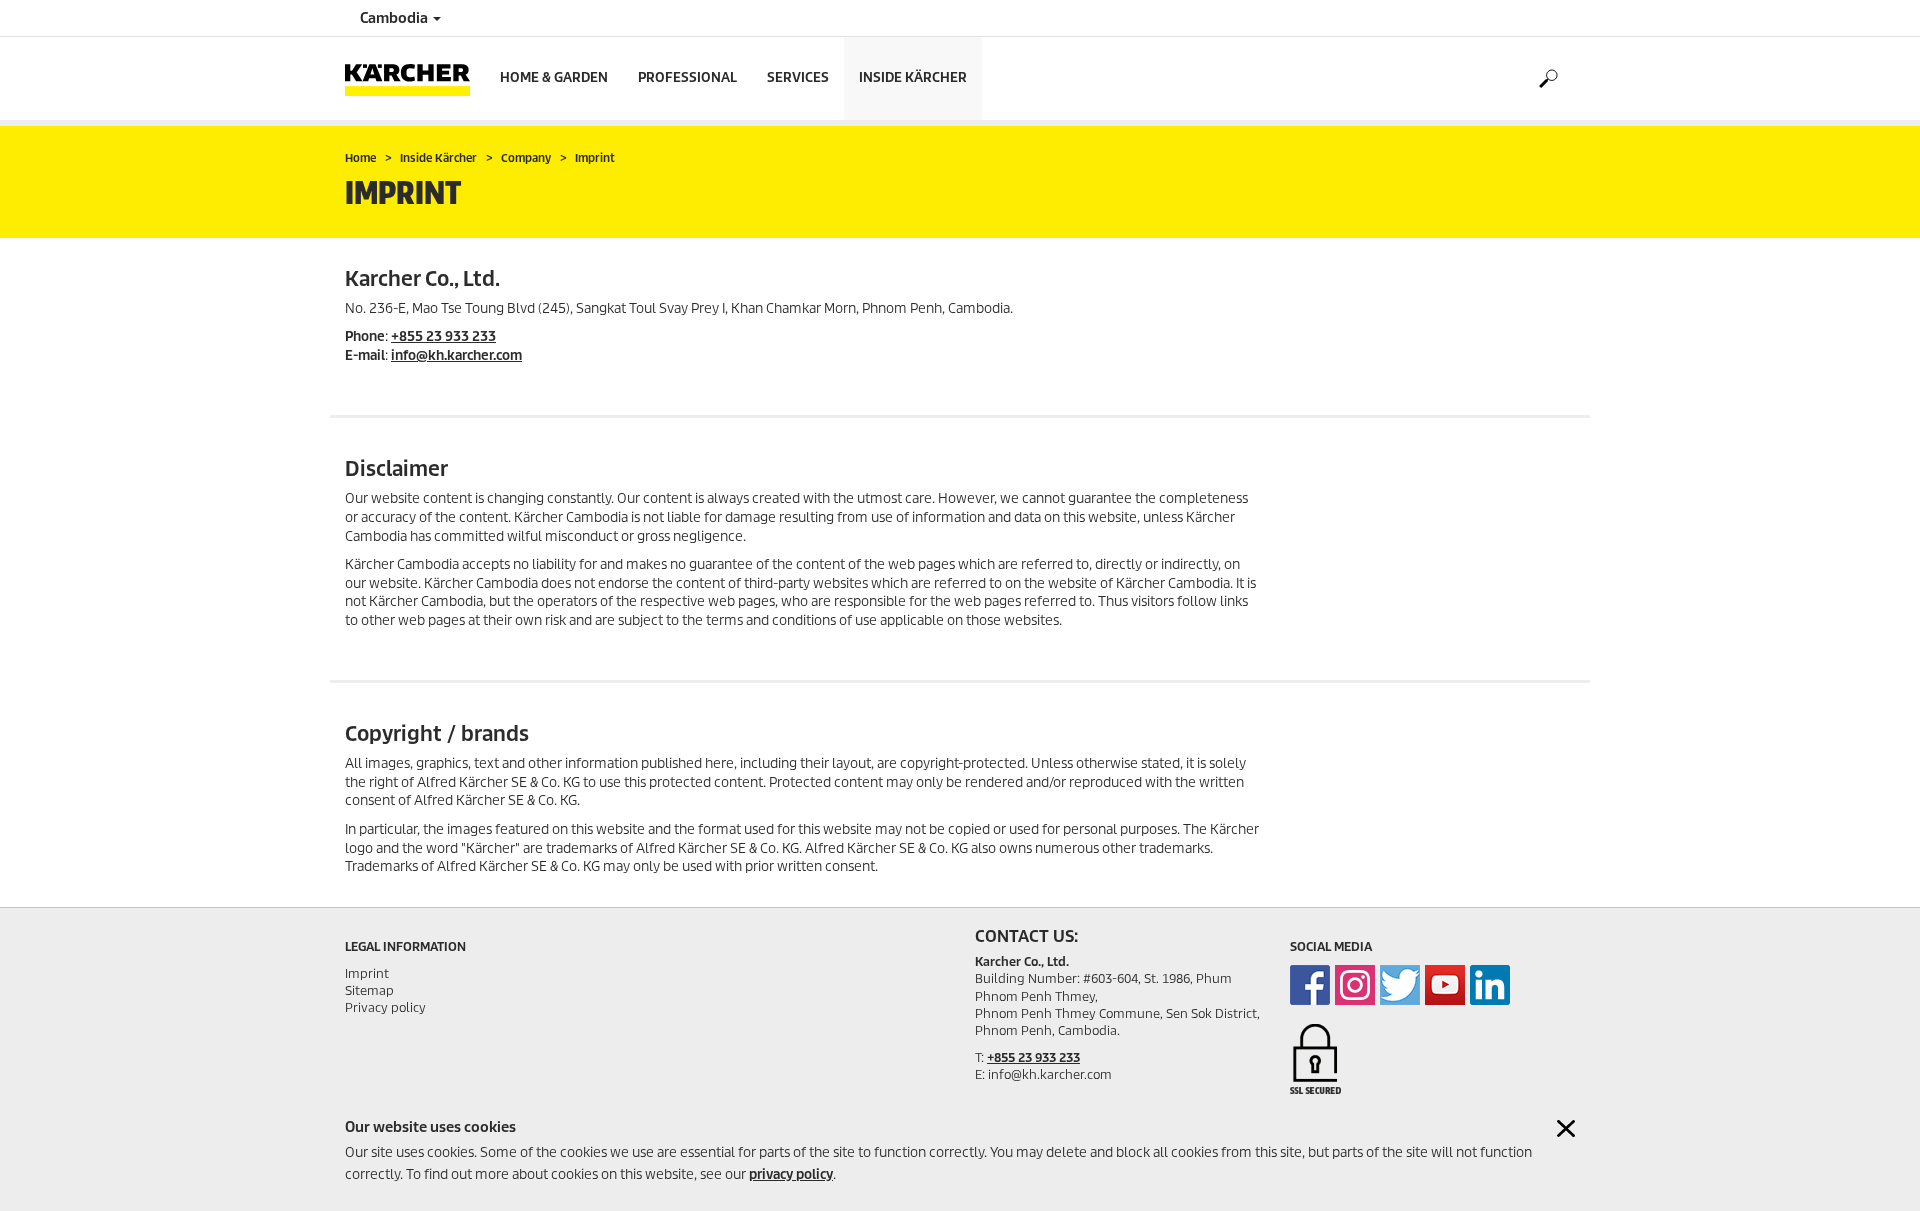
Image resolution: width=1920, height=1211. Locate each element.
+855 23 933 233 (443, 336)
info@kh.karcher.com (456, 355)
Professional (687, 77)
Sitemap (369, 990)
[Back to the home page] (415, 78)
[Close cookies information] (1566, 1128)
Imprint (367, 973)
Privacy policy (385, 1007)
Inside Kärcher (913, 77)
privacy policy (791, 1174)
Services (798, 77)
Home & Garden (554, 77)
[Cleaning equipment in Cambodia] (1310, 985)
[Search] (1547, 79)
